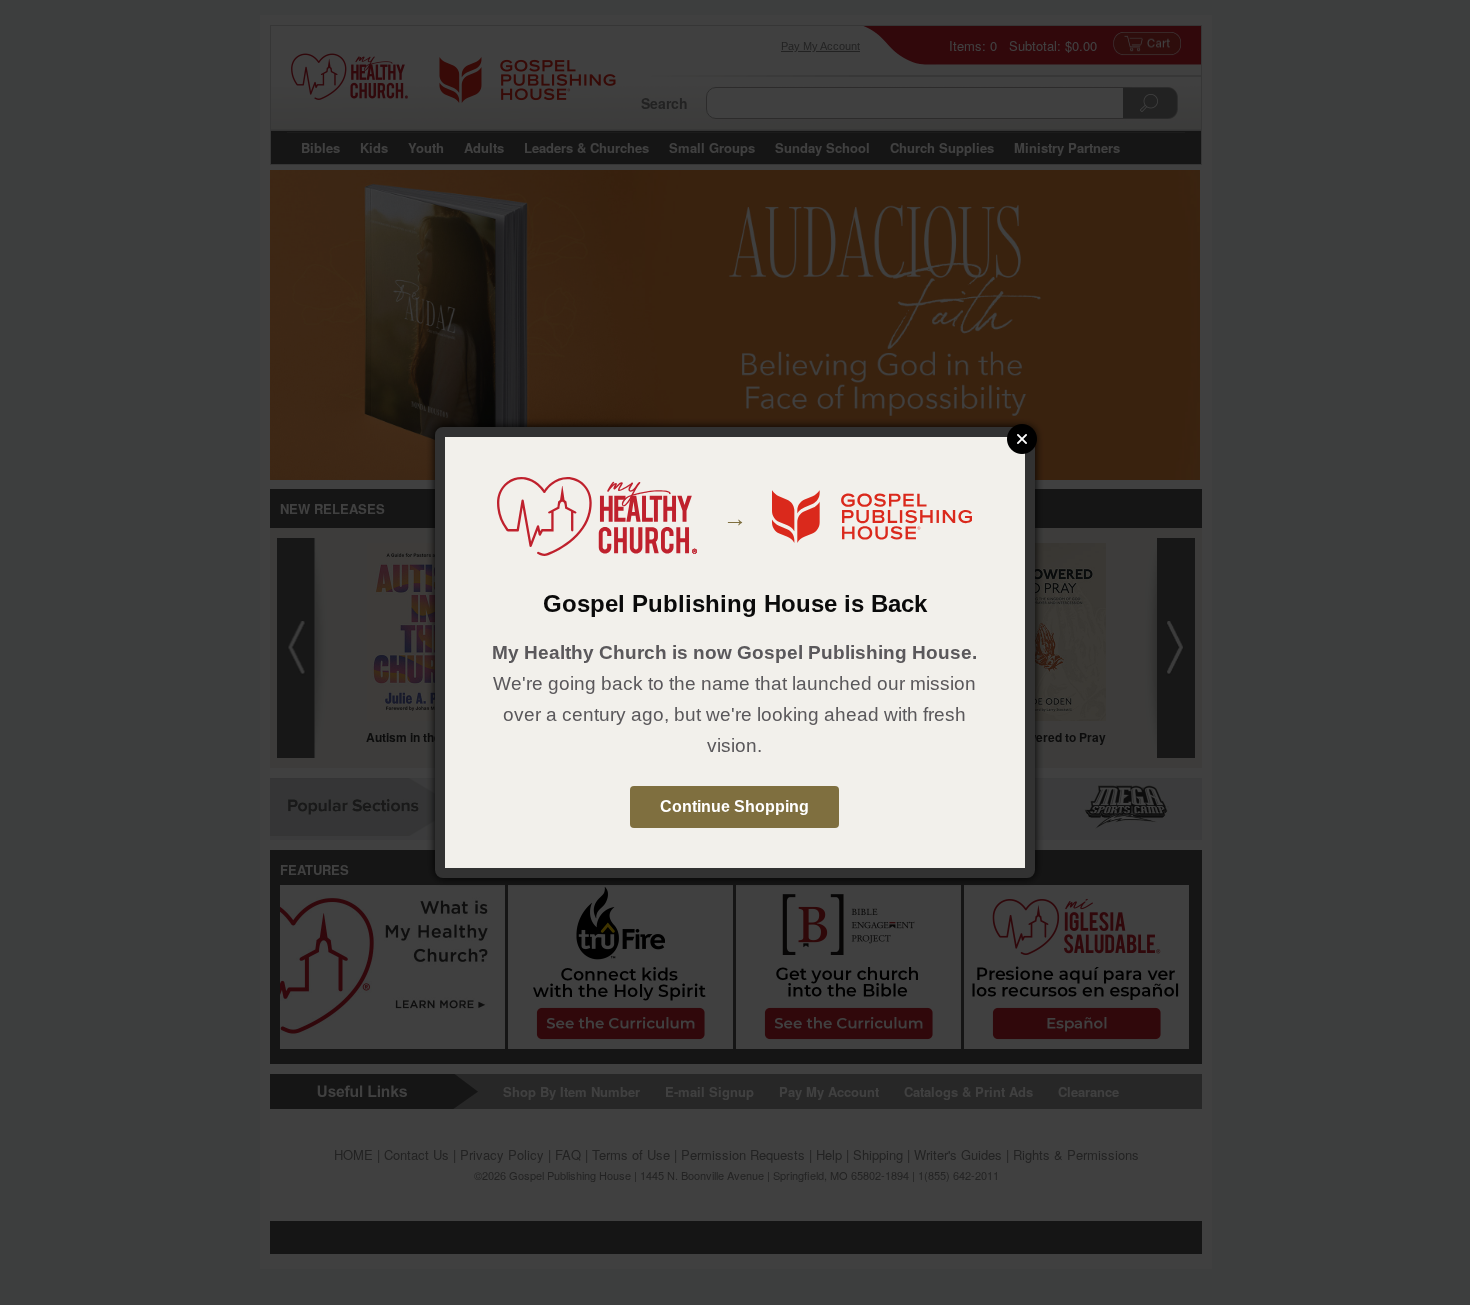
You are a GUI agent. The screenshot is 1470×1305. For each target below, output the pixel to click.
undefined (1022, 439)
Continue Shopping (734, 806)
